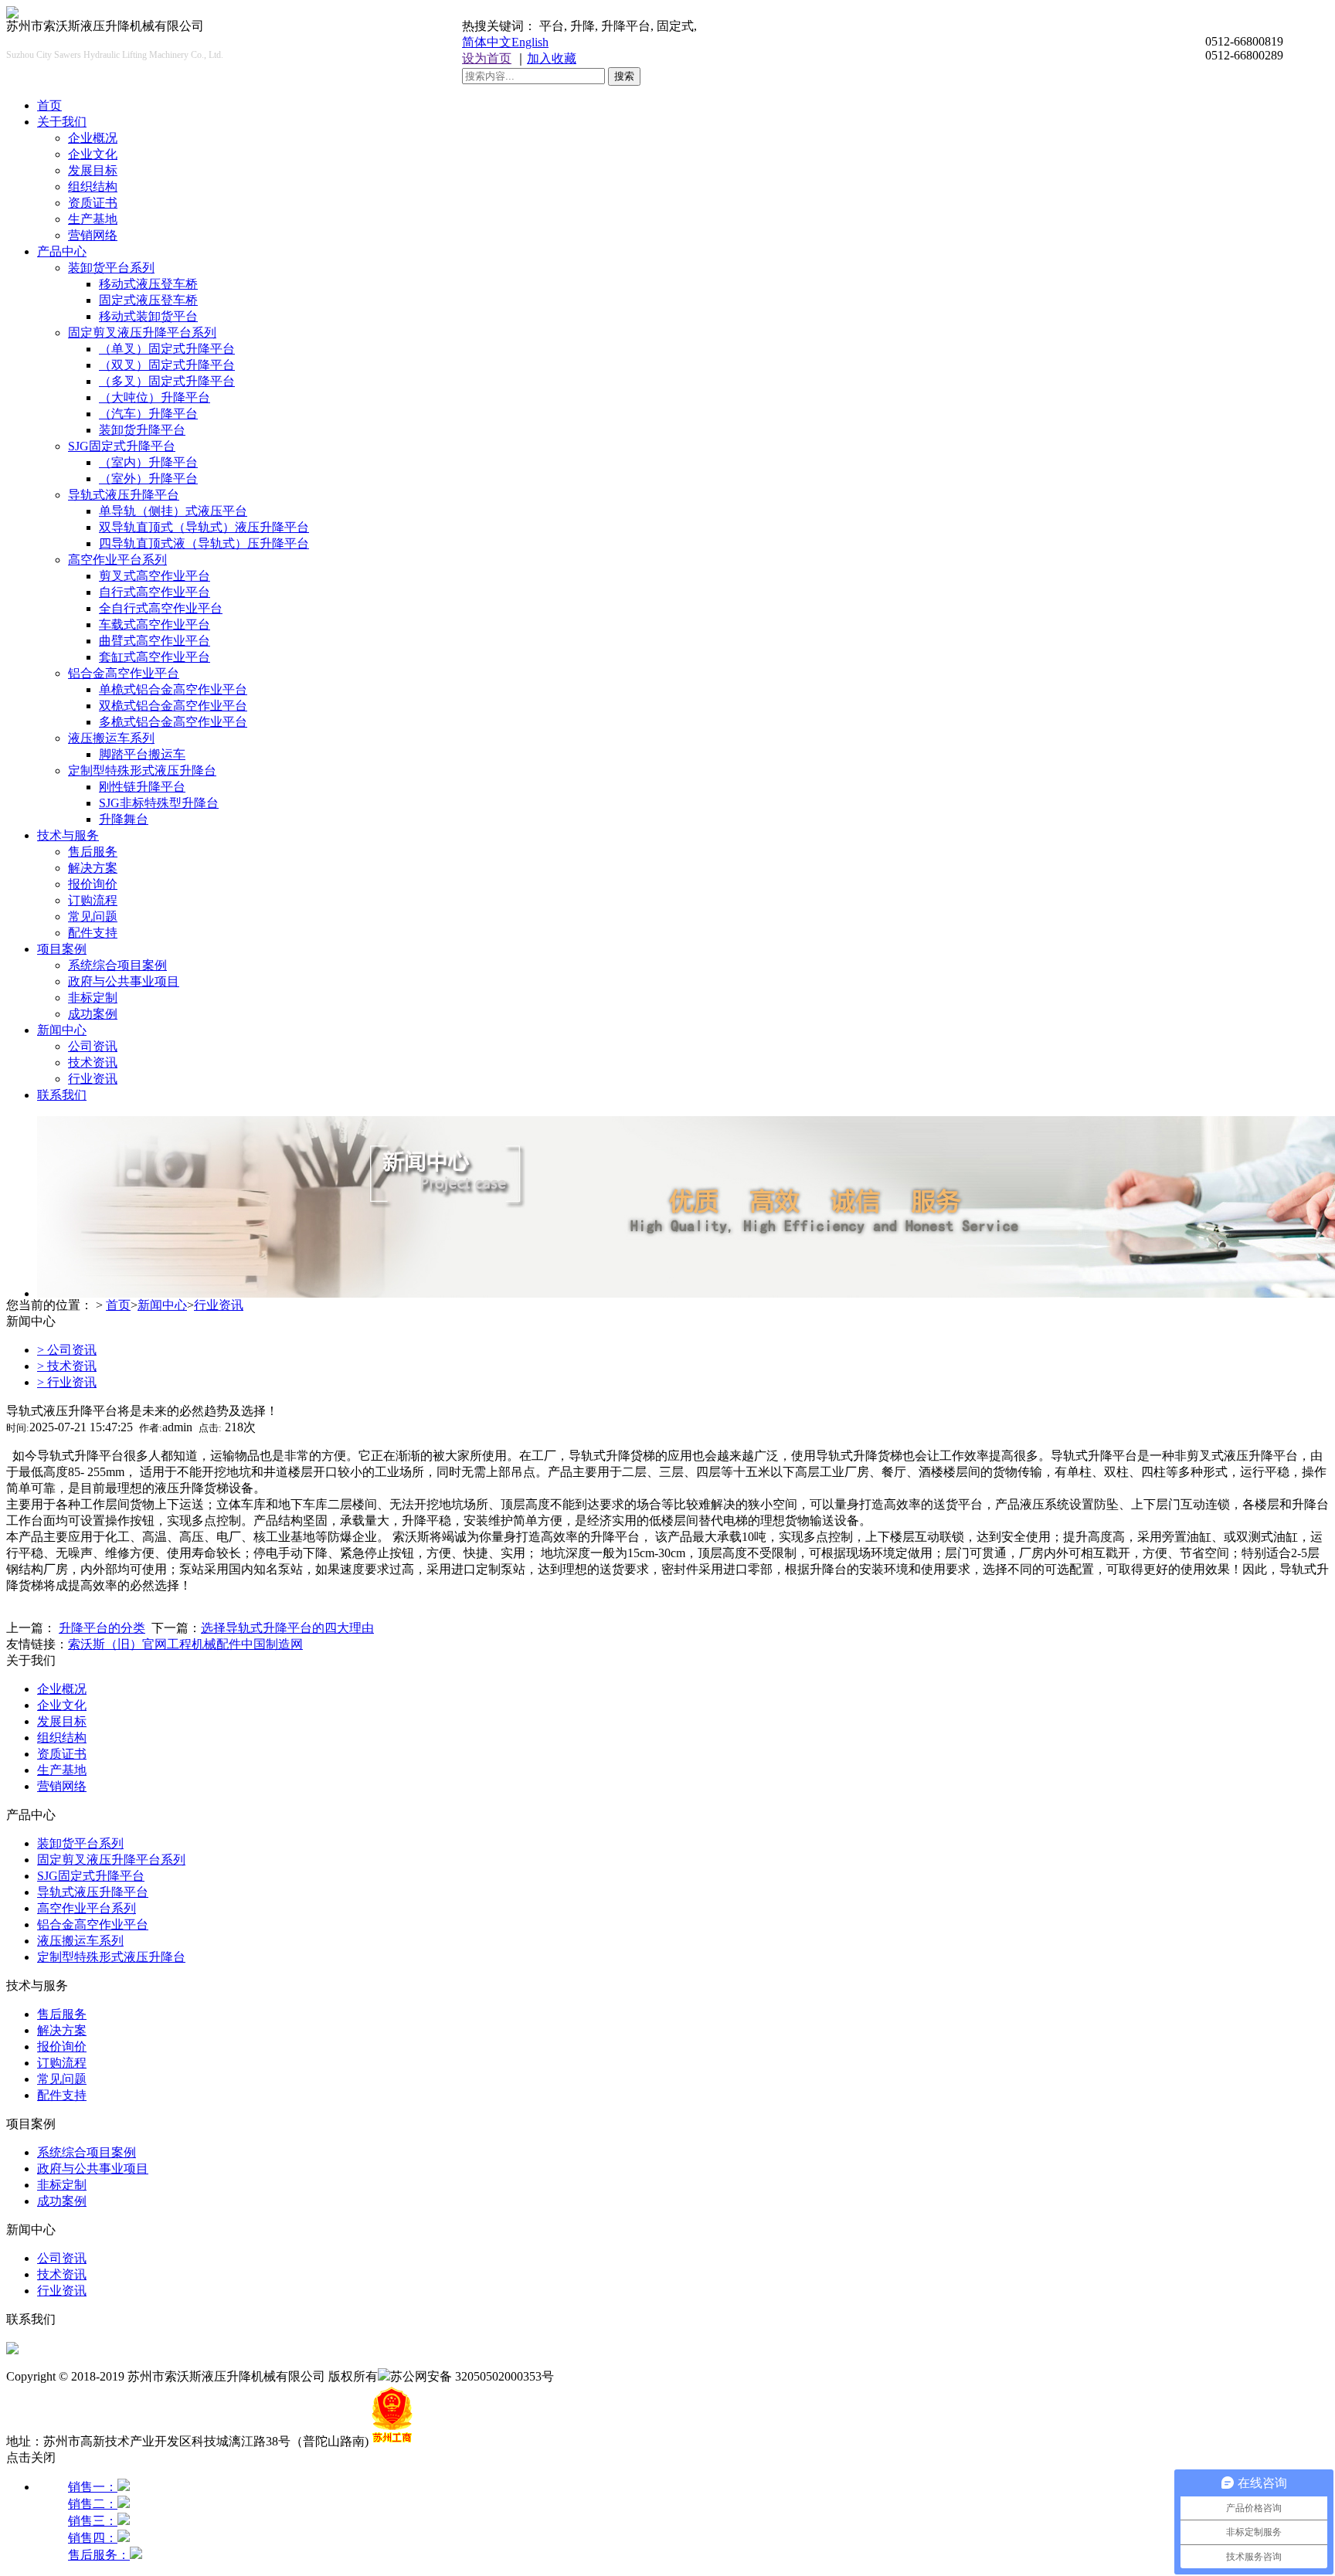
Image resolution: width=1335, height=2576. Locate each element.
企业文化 (93, 154)
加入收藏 (552, 58)
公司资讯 (93, 1046)
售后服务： (99, 2555)
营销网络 (93, 235)
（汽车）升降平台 (148, 414)
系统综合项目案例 (117, 965)
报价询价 (93, 884)
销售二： (93, 2504)
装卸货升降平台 (142, 430)
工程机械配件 (204, 1644)
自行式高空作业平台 (155, 592)
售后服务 (93, 852)
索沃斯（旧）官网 (117, 1644)
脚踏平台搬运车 (142, 754)
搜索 (624, 76)
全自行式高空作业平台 (161, 608)
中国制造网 (272, 1644)
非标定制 (93, 998)
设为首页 (487, 58)
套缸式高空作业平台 (155, 657)
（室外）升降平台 (148, 479)
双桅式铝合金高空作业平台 (173, 706)
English (530, 42)
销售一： (93, 2487)
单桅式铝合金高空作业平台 (173, 689)
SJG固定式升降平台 (122, 446)
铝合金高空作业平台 (124, 673)
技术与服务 (68, 835)
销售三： (93, 2521)
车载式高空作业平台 (155, 624)
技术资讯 (93, 1062)
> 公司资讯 (67, 1350)
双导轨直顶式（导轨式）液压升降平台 (204, 527)
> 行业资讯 (67, 1382)
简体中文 (487, 42)
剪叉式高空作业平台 (155, 576)
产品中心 (62, 251)
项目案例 (62, 949)
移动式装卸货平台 (148, 316)
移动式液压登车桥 (148, 284)
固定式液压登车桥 (148, 300)
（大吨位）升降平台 (155, 397)
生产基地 (93, 219)
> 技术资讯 (67, 1366)
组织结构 (93, 187)
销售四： (93, 2538)
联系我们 (62, 1095)
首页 (49, 105)
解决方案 (93, 868)
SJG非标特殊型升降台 (159, 803)
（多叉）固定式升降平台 (167, 381)
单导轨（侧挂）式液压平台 (173, 511)
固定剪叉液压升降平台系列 (142, 333)
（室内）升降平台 (148, 462)
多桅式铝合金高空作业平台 (173, 722)
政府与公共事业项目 (124, 981)
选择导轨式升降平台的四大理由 (287, 1628)
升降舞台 (124, 819)
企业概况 (93, 138)
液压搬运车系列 (111, 738)
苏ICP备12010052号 (607, 2376)
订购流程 (93, 900)
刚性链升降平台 (142, 787)
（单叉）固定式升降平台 (167, 349)
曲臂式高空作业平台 (155, 641)
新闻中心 (62, 1030)
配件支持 (93, 933)
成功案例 (93, 1014)
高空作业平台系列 (117, 560)
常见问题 (93, 916)
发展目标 (93, 170)
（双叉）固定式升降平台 (167, 365)
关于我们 (62, 122)
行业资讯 (93, 1079)
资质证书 (93, 203)
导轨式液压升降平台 (124, 495)
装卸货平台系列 (111, 268)
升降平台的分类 (102, 1628)
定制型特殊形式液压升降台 (142, 770)
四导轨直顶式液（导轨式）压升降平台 (204, 543)
